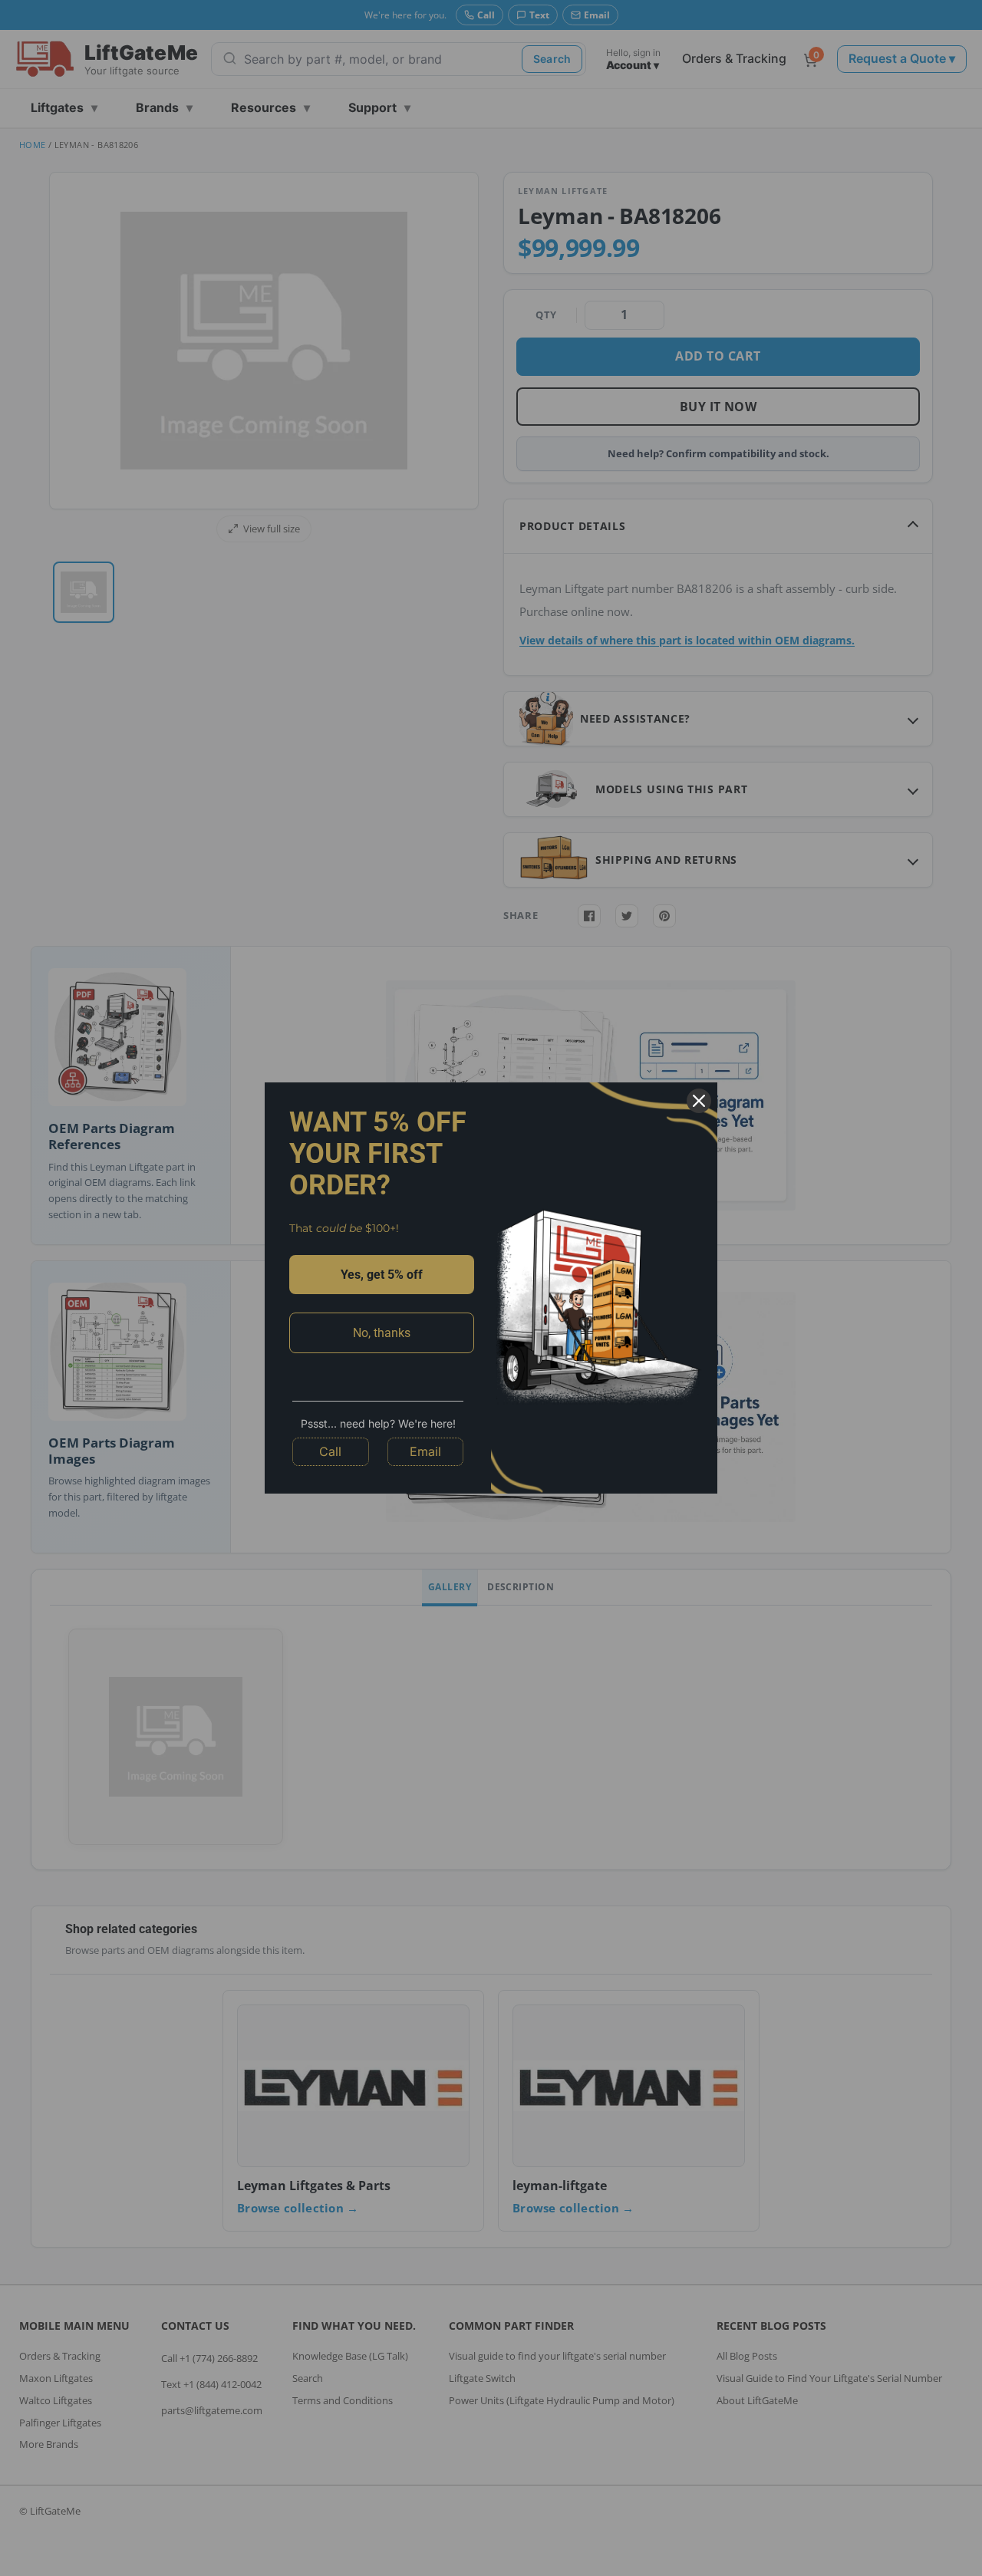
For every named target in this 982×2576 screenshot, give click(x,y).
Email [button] (425, 1451)
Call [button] (330, 1451)
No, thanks (382, 1333)
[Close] (699, 1101)
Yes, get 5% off (382, 1275)
